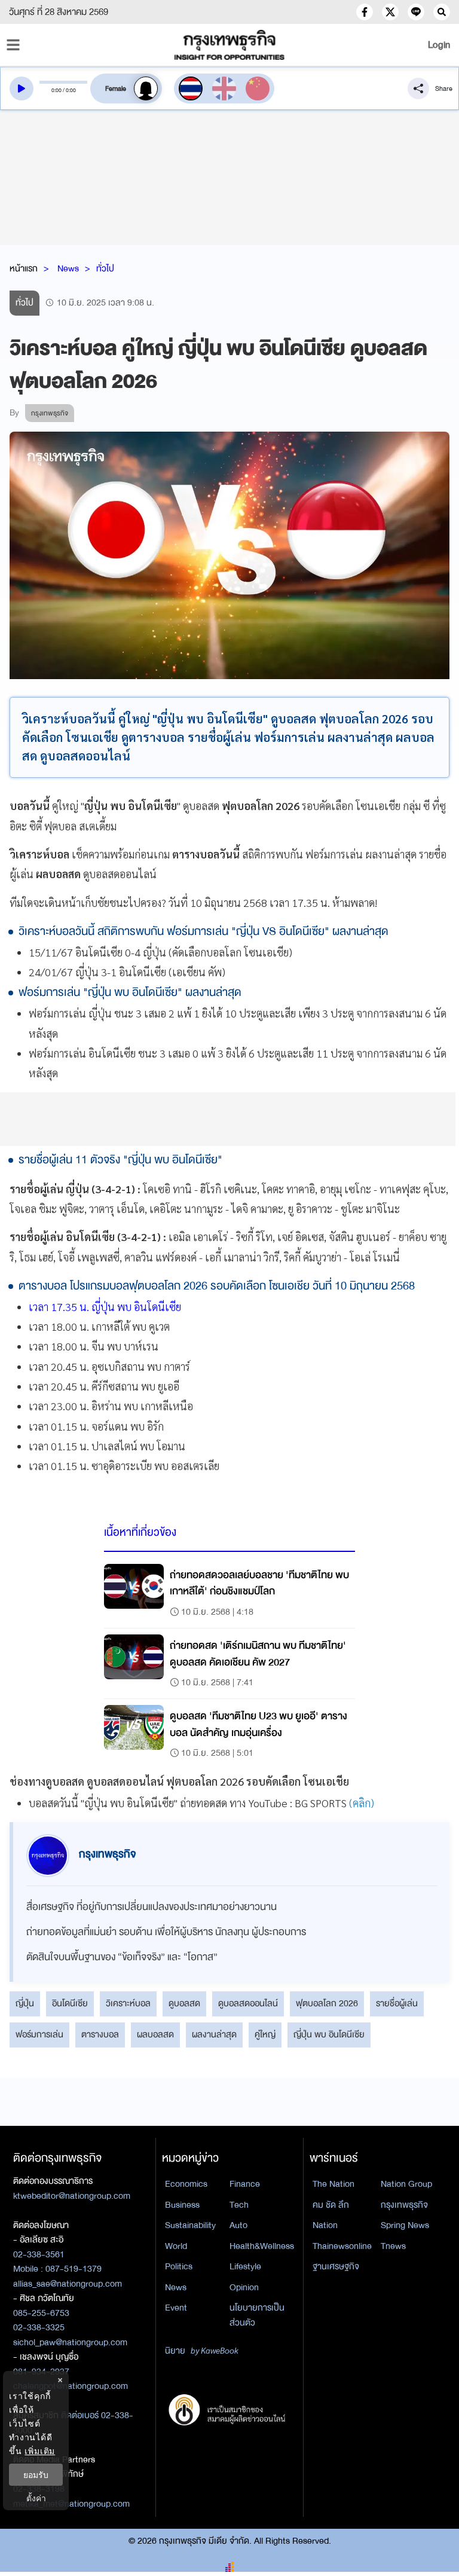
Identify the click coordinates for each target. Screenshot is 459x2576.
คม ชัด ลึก (331, 2205)
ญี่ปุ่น (25, 2003)
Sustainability (190, 2225)
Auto (238, 2225)
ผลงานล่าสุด (214, 2034)
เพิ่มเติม (40, 2451)
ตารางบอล (100, 2034)
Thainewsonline (342, 2246)
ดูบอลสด (184, 2003)
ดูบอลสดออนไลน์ (248, 2003)
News (68, 268)
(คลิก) (362, 1803)
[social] (365, 12)
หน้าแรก (24, 268)
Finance (245, 2184)
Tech (239, 2205)
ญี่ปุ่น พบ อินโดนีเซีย (329, 2034)
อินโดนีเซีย (70, 2003)
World (176, 2246)
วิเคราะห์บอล (128, 2003)
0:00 (56, 90)
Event (176, 2308)
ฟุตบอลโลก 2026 (327, 2003)
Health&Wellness (262, 2246)
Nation (325, 2225)
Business (182, 2205)
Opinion (244, 2287)
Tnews (393, 2246)
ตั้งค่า (36, 2498)
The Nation (333, 2184)
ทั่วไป (105, 268)
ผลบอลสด (155, 2034)
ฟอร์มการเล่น (39, 2034)
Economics (186, 2184)
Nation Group (406, 2184)
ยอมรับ (36, 2475)
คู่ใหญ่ (265, 2034)
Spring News (405, 2225)
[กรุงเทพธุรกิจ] (229, 45)
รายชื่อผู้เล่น (397, 2003)
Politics (179, 2266)
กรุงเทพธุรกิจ (404, 2205)
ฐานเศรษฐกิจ (336, 2266)
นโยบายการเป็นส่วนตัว (257, 2315)
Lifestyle (245, 2266)
